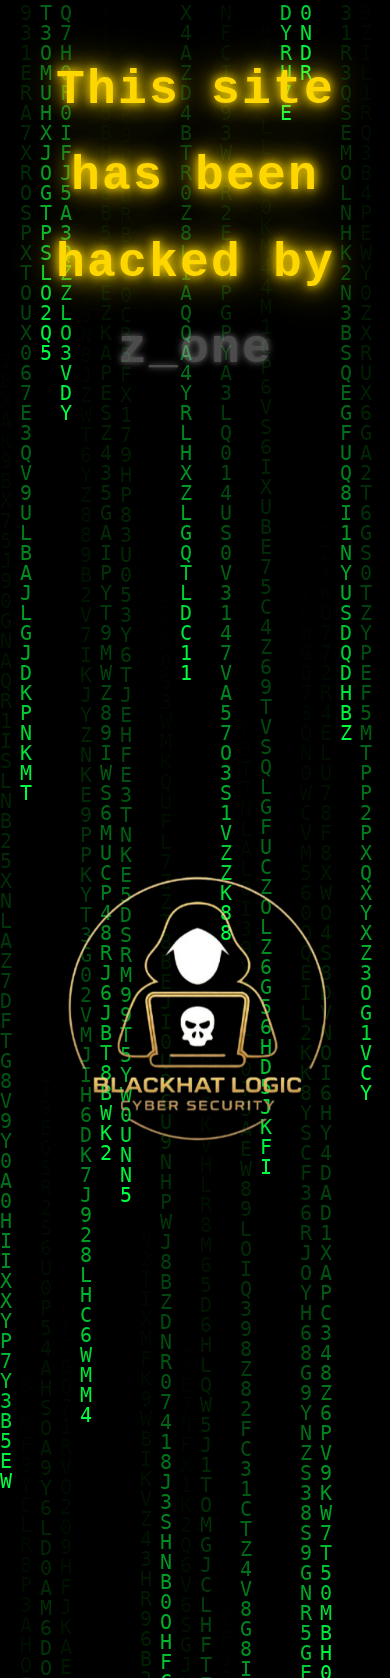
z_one (195, 349)
